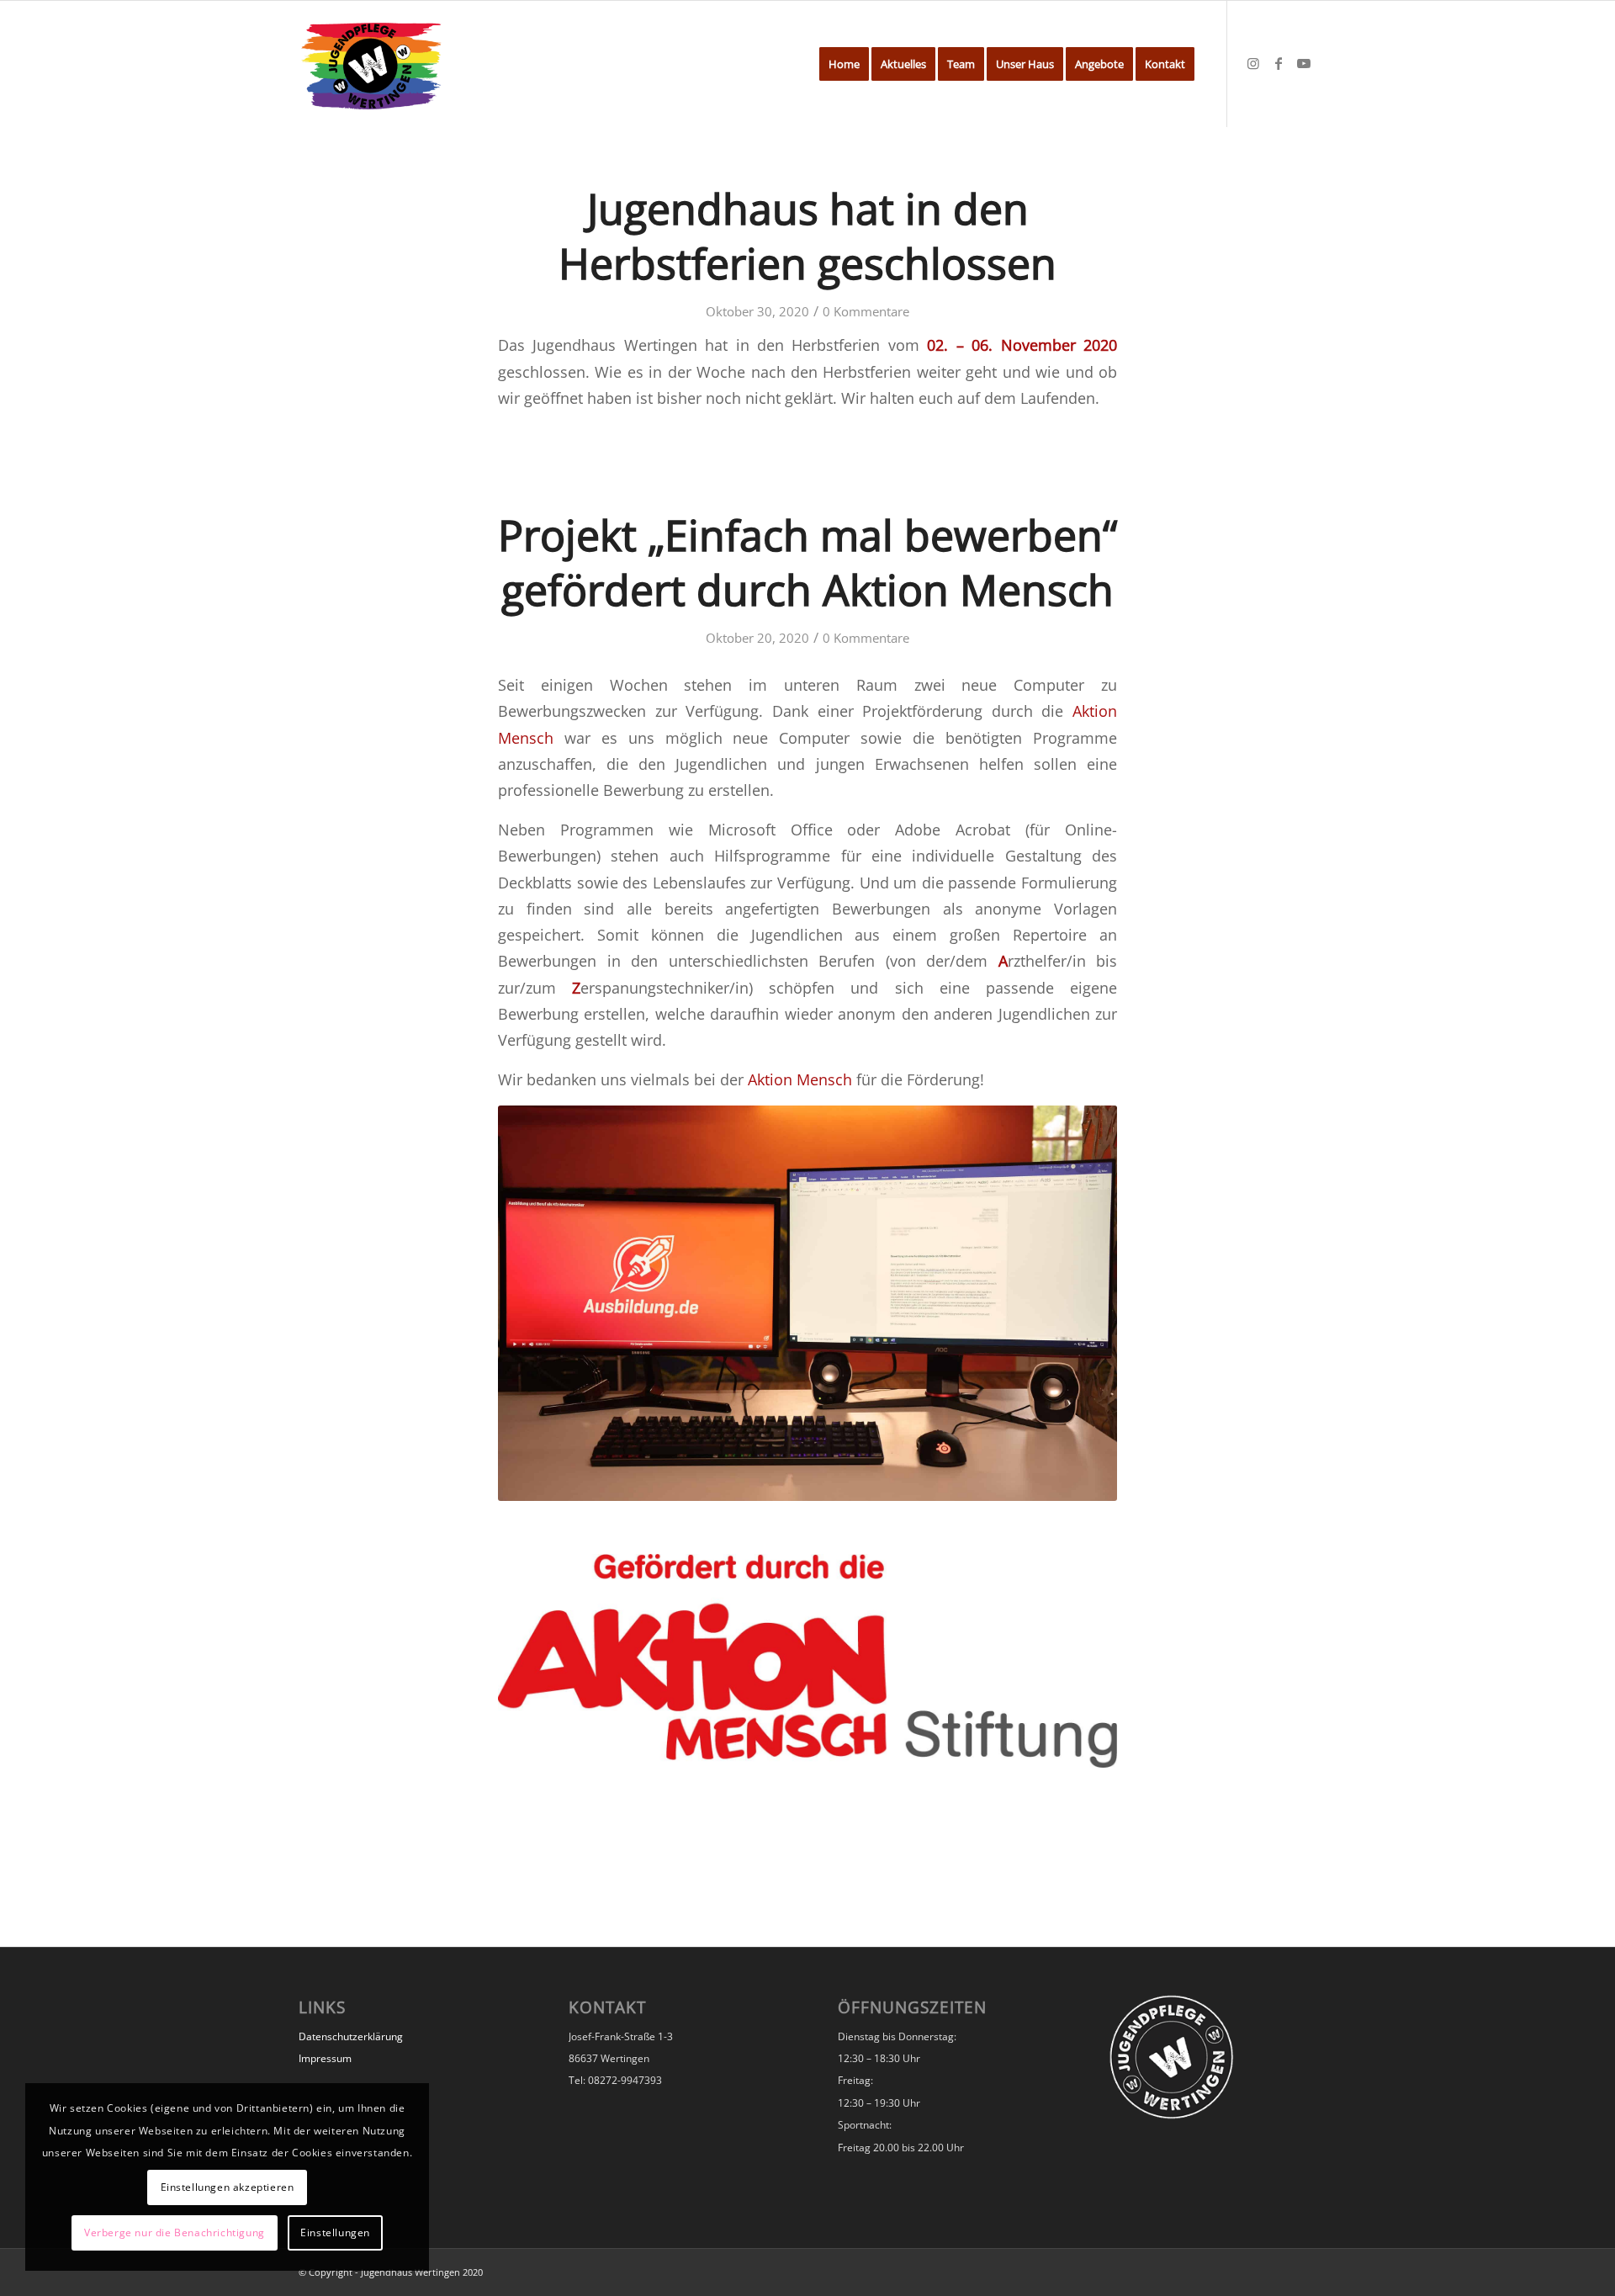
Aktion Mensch (800, 1079)
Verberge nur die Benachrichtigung (175, 2232)
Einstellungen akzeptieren (228, 2187)
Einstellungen (335, 2232)
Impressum (325, 2058)
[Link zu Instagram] (1253, 63)
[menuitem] (844, 64)
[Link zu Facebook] (1279, 63)
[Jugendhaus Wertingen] (371, 64)
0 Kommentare (866, 311)
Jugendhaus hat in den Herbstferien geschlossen (807, 236)
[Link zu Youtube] (1304, 63)
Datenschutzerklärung (351, 2036)
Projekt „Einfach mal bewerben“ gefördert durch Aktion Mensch (807, 562)
